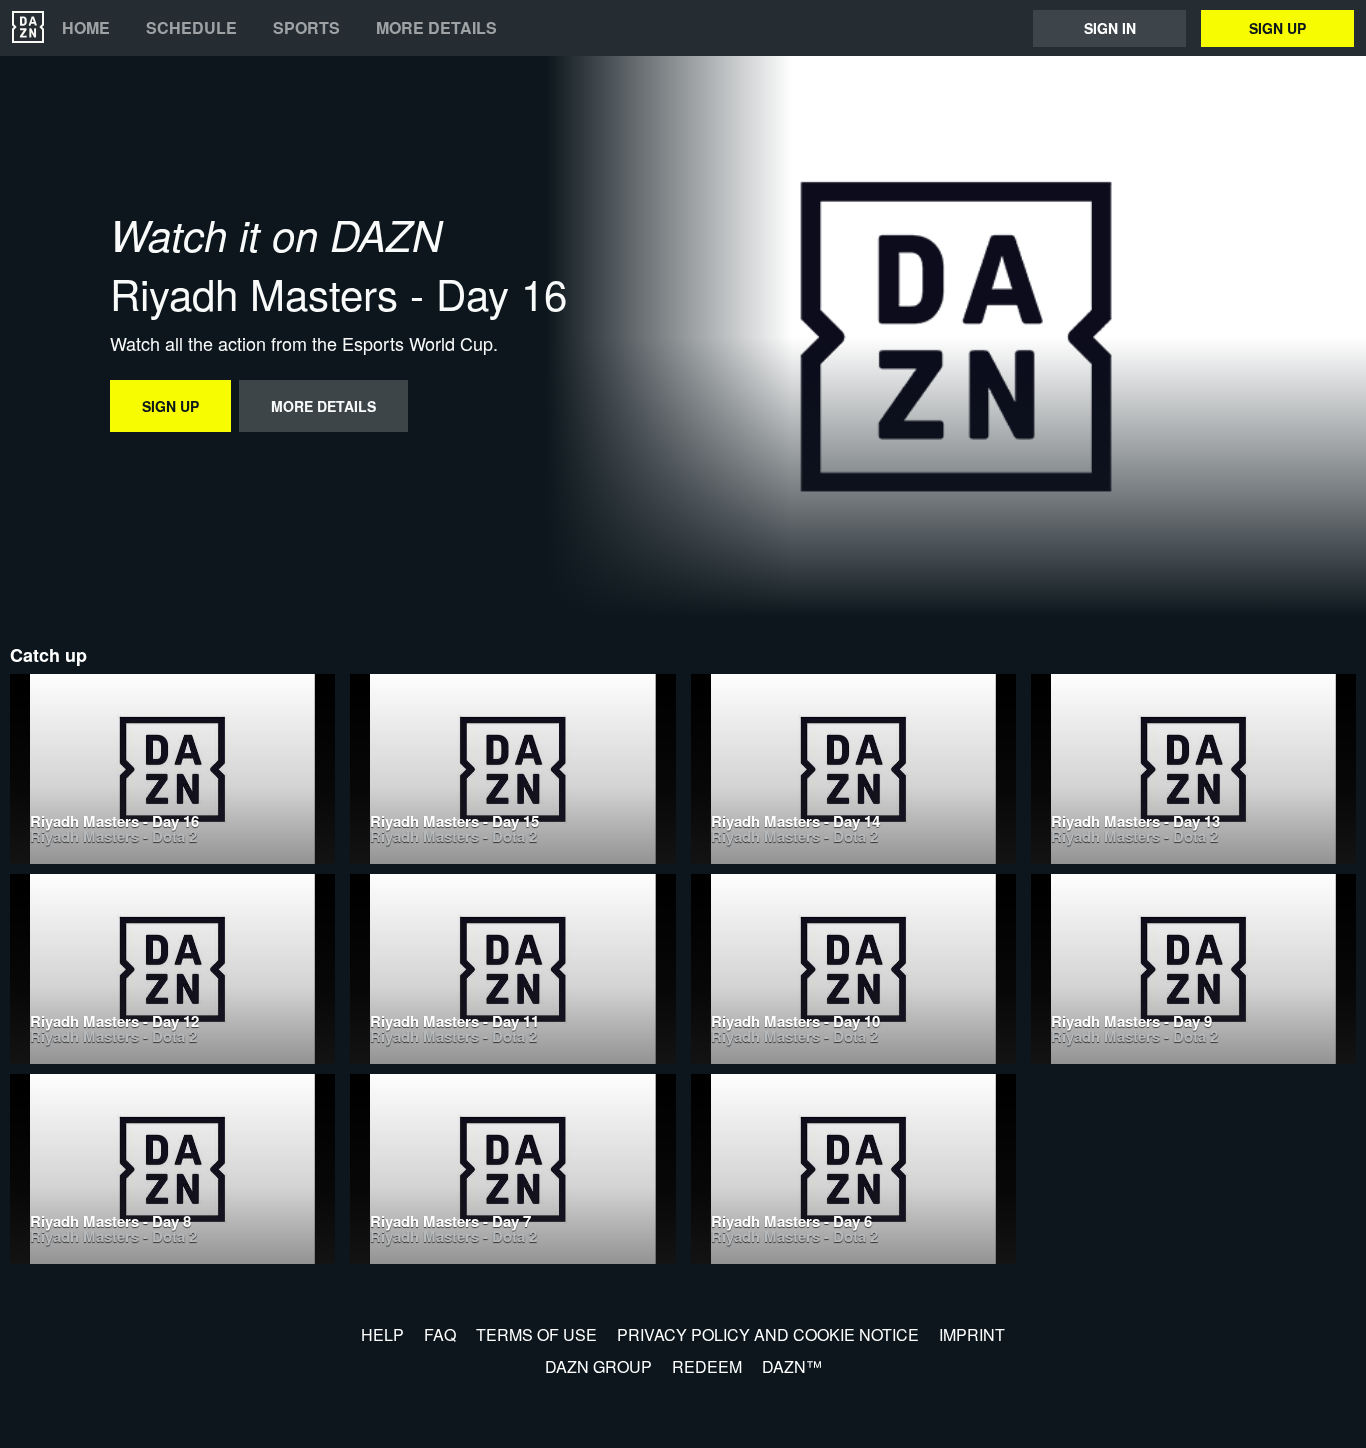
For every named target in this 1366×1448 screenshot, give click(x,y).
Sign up (1277, 28)
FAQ (440, 1334)
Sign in (1110, 28)
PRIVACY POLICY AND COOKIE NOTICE (768, 1334)
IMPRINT (972, 1334)
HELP (382, 1334)
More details (436, 28)
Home (86, 28)
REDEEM (707, 1366)
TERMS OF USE (536, 1334)
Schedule (191, 28)
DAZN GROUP (598, 1366)
